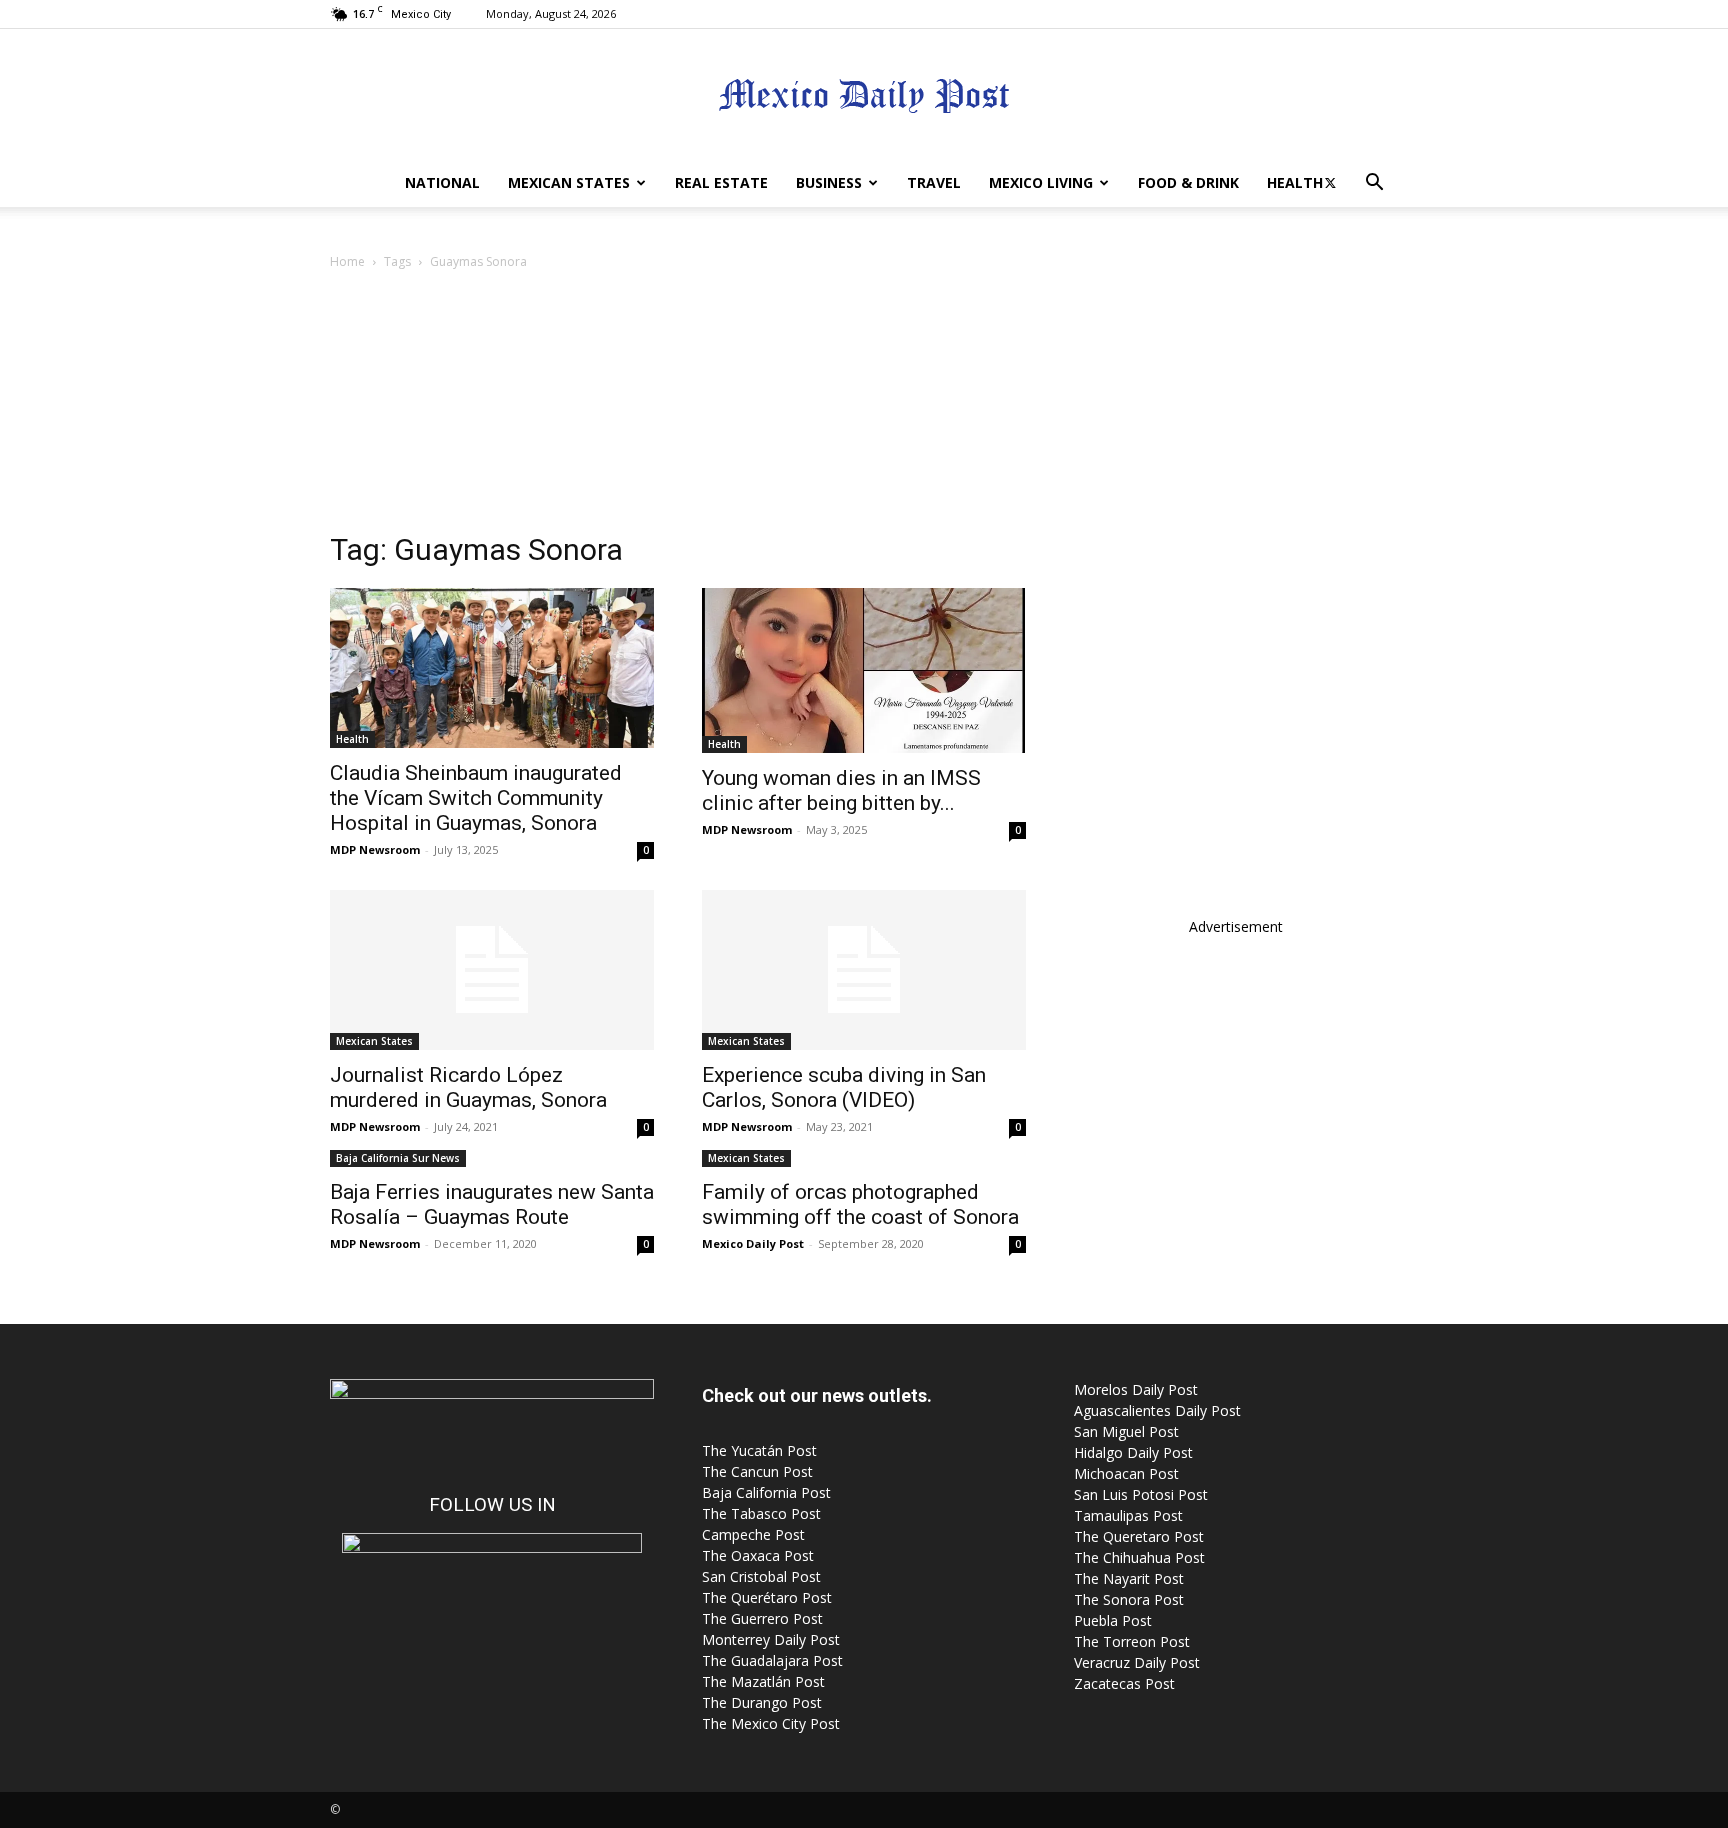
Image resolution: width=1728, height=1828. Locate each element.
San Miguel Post (1126, 1431)
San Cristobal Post (761, 1576)
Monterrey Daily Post (771, 1639)
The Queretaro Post (1139, 1536)
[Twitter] (1330, 183)
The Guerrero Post (762, 1618)
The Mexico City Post (771, 1723)
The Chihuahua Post (1139, 1557)
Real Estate (721, 182)
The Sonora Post (1129, 1599)
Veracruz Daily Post (1137, 1662)
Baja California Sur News (398, 1158)
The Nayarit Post (1129, 1578)
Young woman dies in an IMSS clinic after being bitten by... (841, 790)
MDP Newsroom (375, 849)
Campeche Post (753, 1534)
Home (347, 261)
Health (1295, 182)
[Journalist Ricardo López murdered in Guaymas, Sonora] (492, 970)
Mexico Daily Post (753, 1243)
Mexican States (569, 182)
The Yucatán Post (759, 1450)
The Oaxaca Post (758, 1555)
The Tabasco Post (761, 1513)
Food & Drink (1188, 182)
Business (829, 182)
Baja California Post (766, 1492)
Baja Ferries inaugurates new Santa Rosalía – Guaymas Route (492, 1204)
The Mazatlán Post (763, 1681)
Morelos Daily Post (1136, 1389)
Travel (934, 182)
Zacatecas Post (1124, 1683)
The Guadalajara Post (772, 1660)
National (442, 182)
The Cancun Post (757, 1471)
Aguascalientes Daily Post (1157, 1410)
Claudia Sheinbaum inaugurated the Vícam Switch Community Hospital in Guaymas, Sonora (476, 798)
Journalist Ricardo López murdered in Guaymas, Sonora (468, 1087)
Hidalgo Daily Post (1133, 1452)
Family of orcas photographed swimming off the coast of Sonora (860, 1204)
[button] (1374, 184)
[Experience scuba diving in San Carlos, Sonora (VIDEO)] (864, 970)
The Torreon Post (1132, 1641)
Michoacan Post (1126, 1473)
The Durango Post (762, 1702)
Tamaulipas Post (1128, 1515)
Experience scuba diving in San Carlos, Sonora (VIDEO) (844, 1087)
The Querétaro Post (767, 1597)
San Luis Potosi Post (1141, 1494)
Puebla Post (1113, 1620)
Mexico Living (1041, 182)
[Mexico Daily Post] (864, 95)
